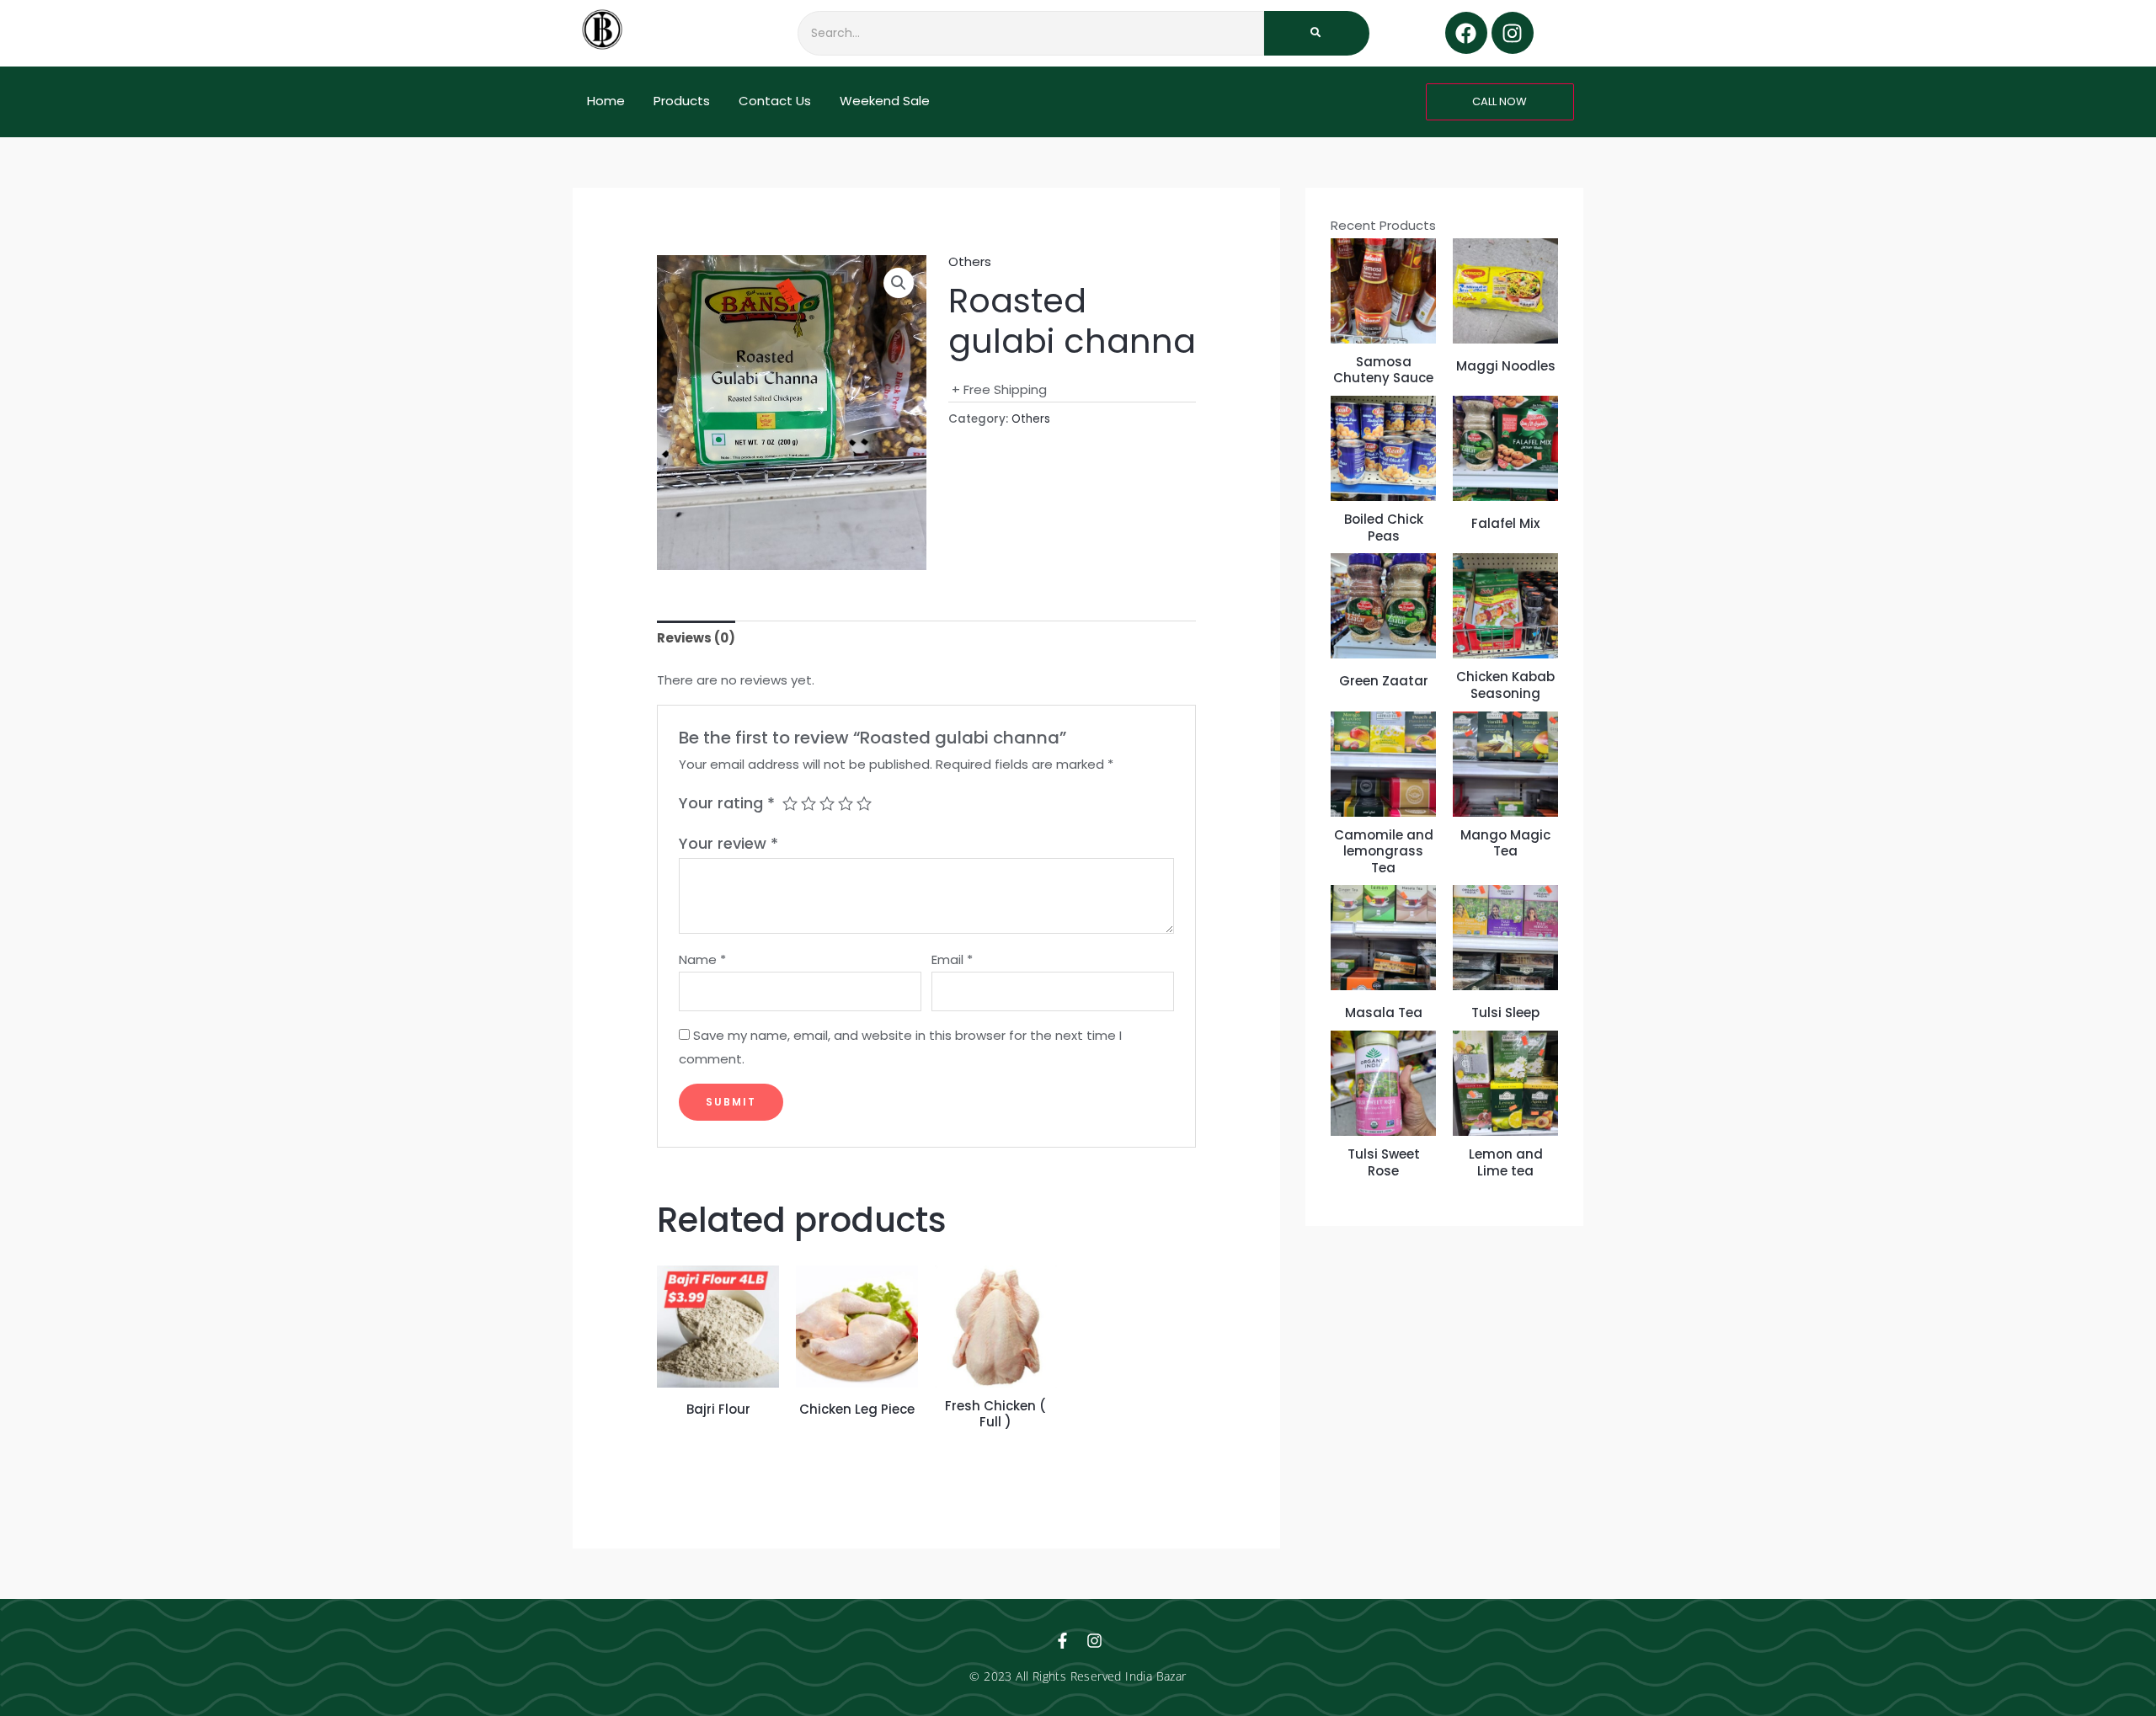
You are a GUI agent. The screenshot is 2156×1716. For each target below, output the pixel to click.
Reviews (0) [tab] (696, 638)
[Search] (1317, 33)
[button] (899, 283)
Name (702, 959)
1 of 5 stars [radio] (790, 803)
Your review (728, 843)
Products (682, 101)
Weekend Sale (885, 101)
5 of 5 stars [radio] (864, 803)
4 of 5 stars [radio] (846, 803)
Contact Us (775, 101)
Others (970, 261)
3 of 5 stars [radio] (827, 803)
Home (606, 101)
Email (952, 959)
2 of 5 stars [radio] (808, 803)
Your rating (727, 803)
